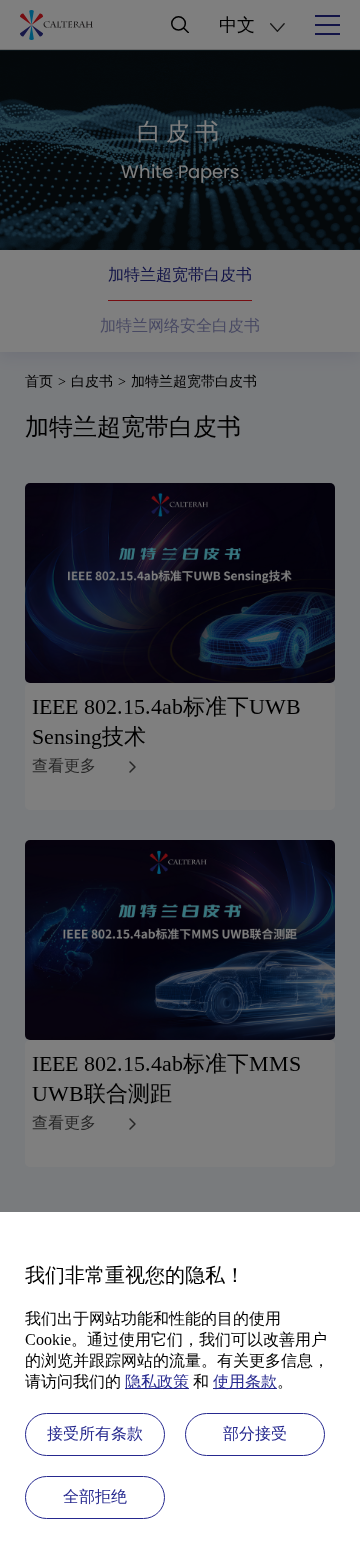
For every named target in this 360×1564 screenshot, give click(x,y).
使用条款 (245, 1381)
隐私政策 (157, 1381)
